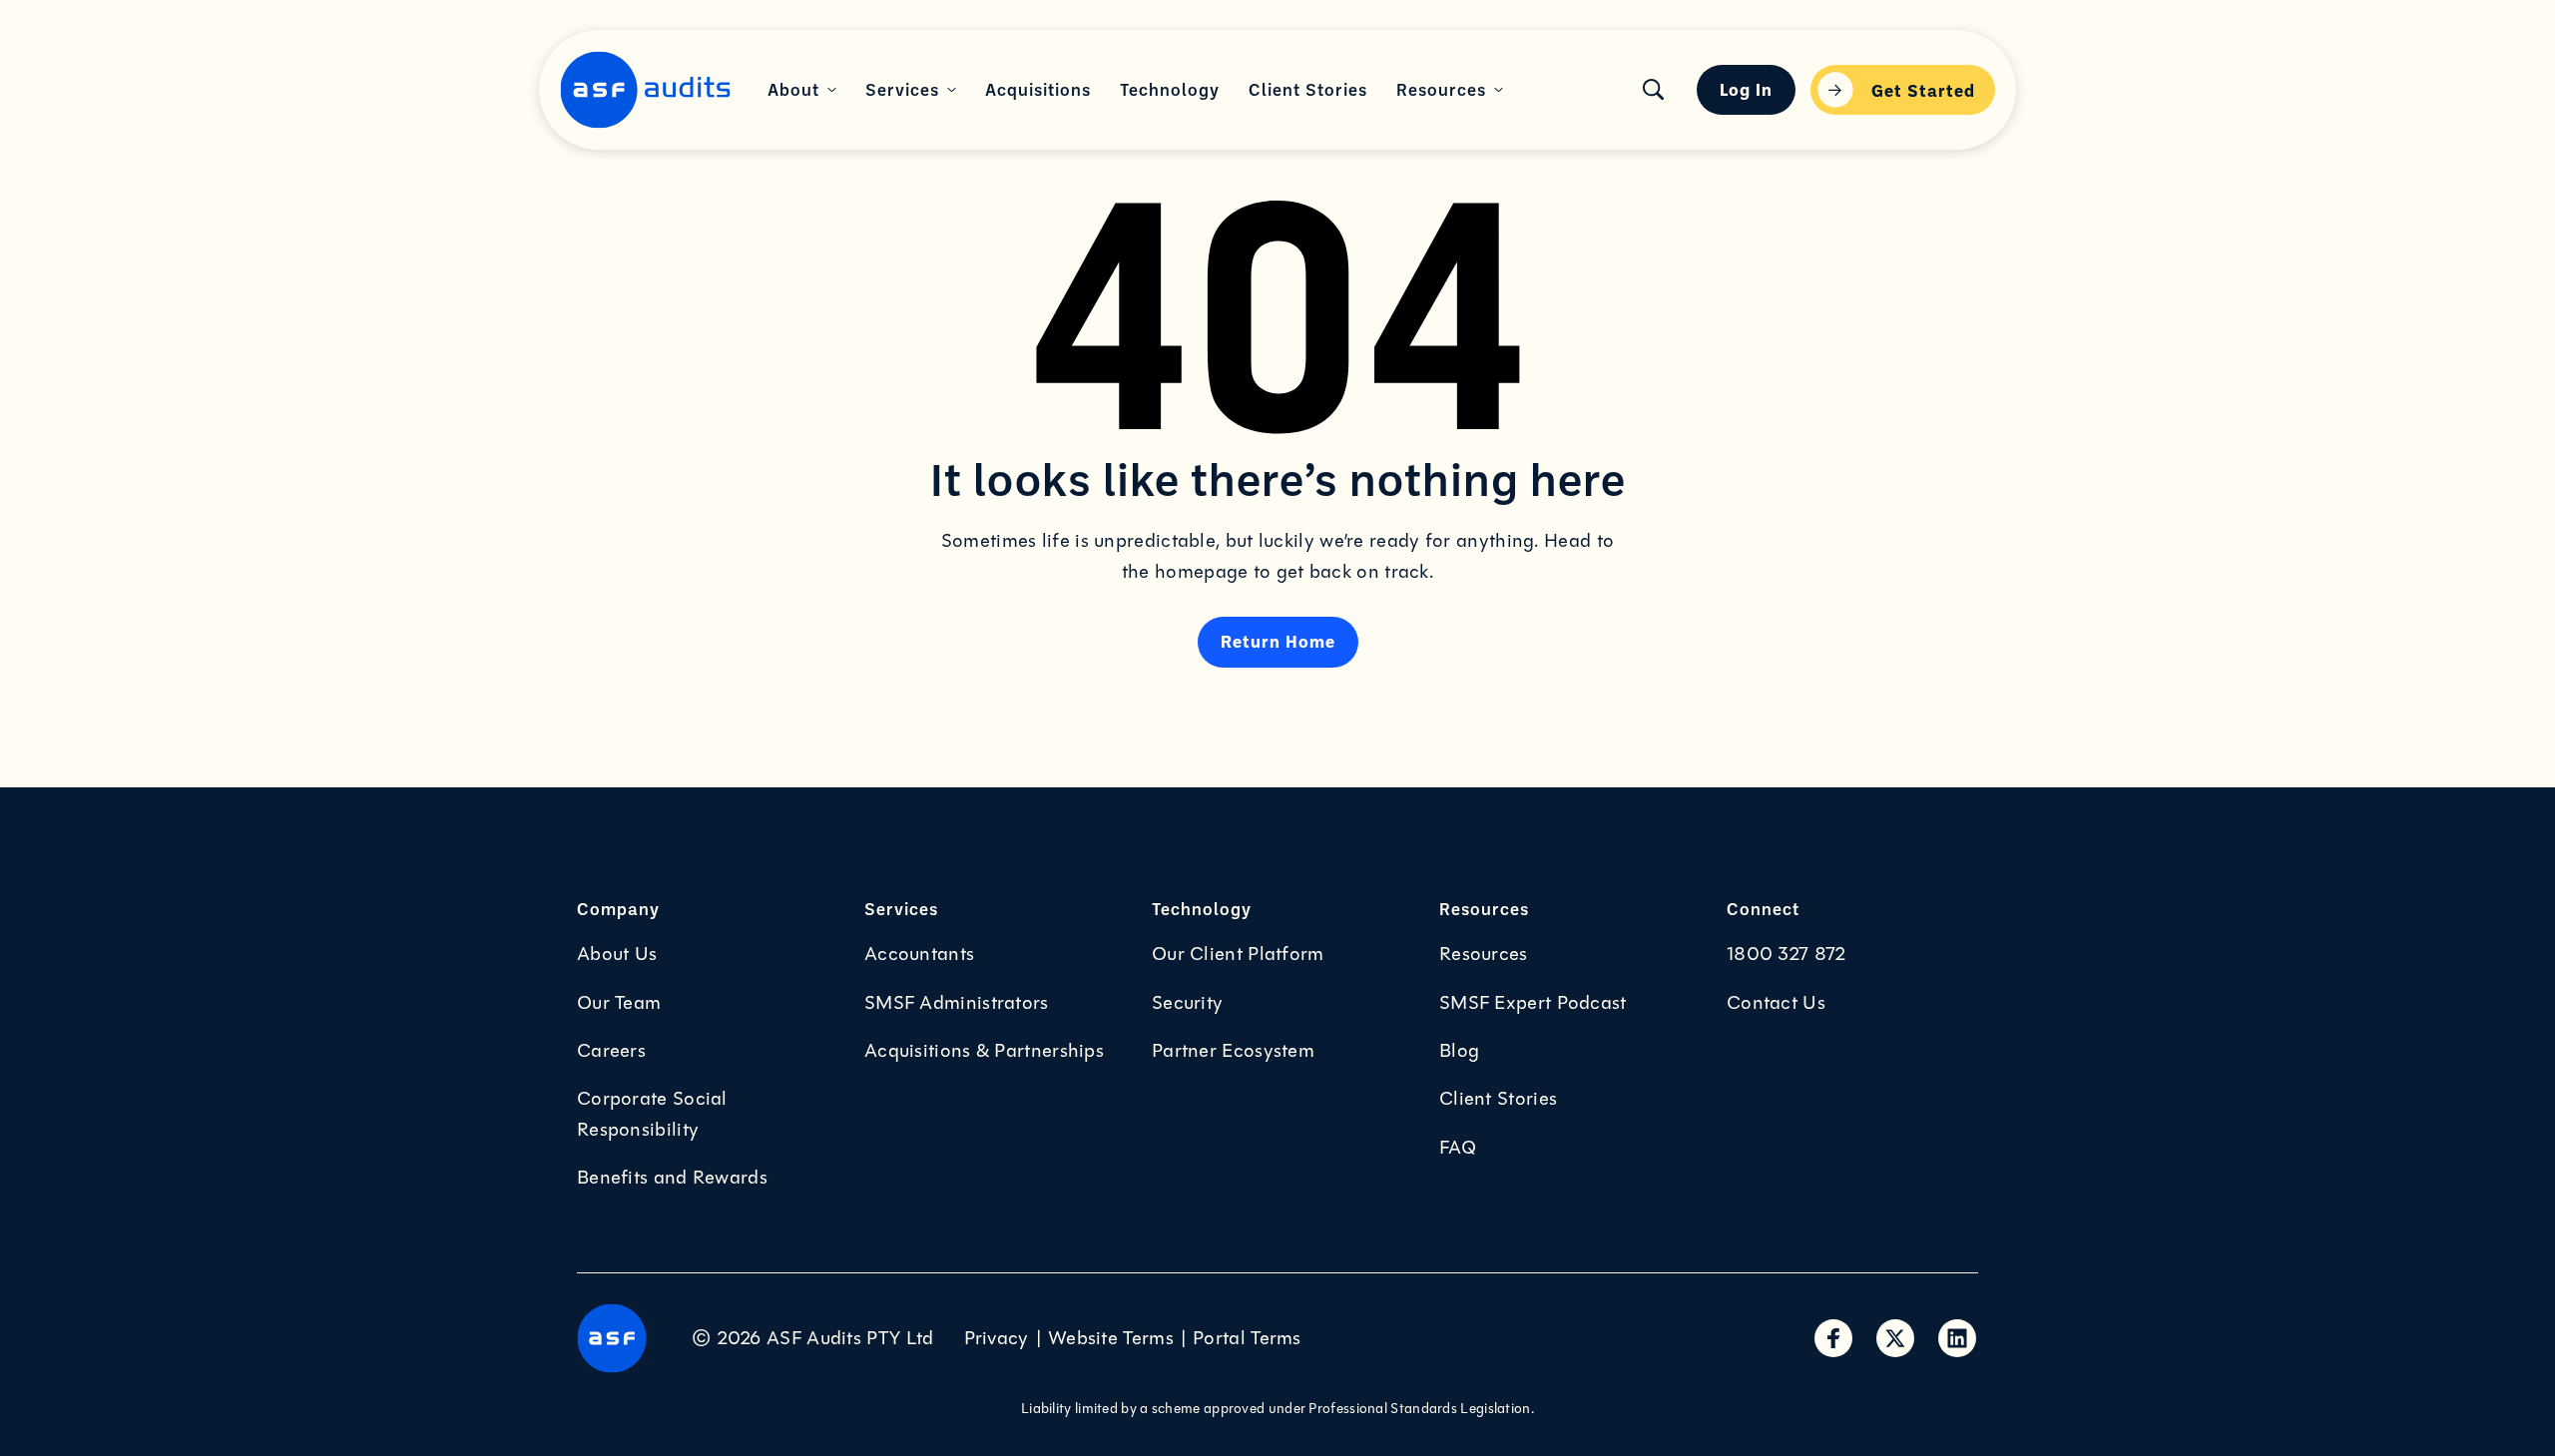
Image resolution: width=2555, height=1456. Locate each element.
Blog (1459, 1051)
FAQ (1458, 1148)
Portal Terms (1247, 1338)
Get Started (1923, 90)
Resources (1484, 954)
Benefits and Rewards (672, 1178)
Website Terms (1111, 1338)
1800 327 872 (1787, 954)
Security (1187, 1003)
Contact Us (1776, 1003)
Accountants (919, 954)
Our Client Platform (1238, 954)
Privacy (997, 1338)
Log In (1746, 89)
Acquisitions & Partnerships (984, 1051)
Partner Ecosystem (1233, 1051)
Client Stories (1498, 1099)
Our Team (619, 1003)
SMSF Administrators (957, 1003)
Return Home (1278, 641)
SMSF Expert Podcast (1533, 1003)
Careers (611, 1051)
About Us (617, 954)
